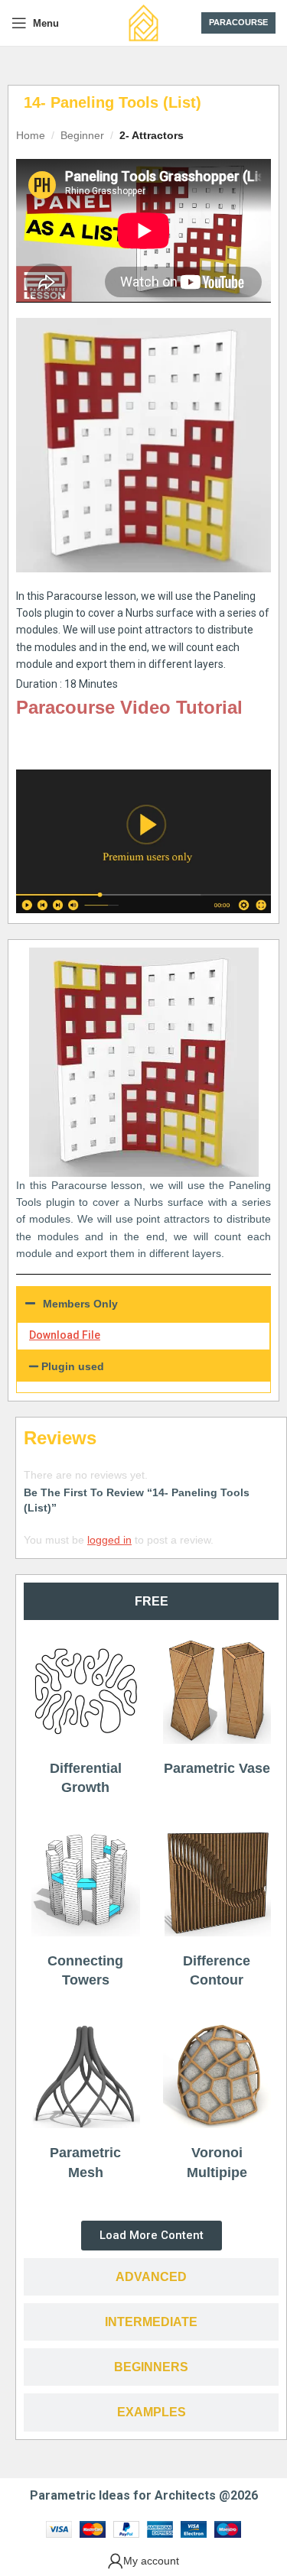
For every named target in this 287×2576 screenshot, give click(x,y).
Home (31, 135)
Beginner (82, 135)
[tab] (151, 1601)
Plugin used (73, 1366)
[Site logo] (144, 22)
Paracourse (238, 22)
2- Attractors (152, 135)
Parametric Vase (217, 1768)
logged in (109, 1540)
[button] (143, 1366)
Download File (65, 1335)
